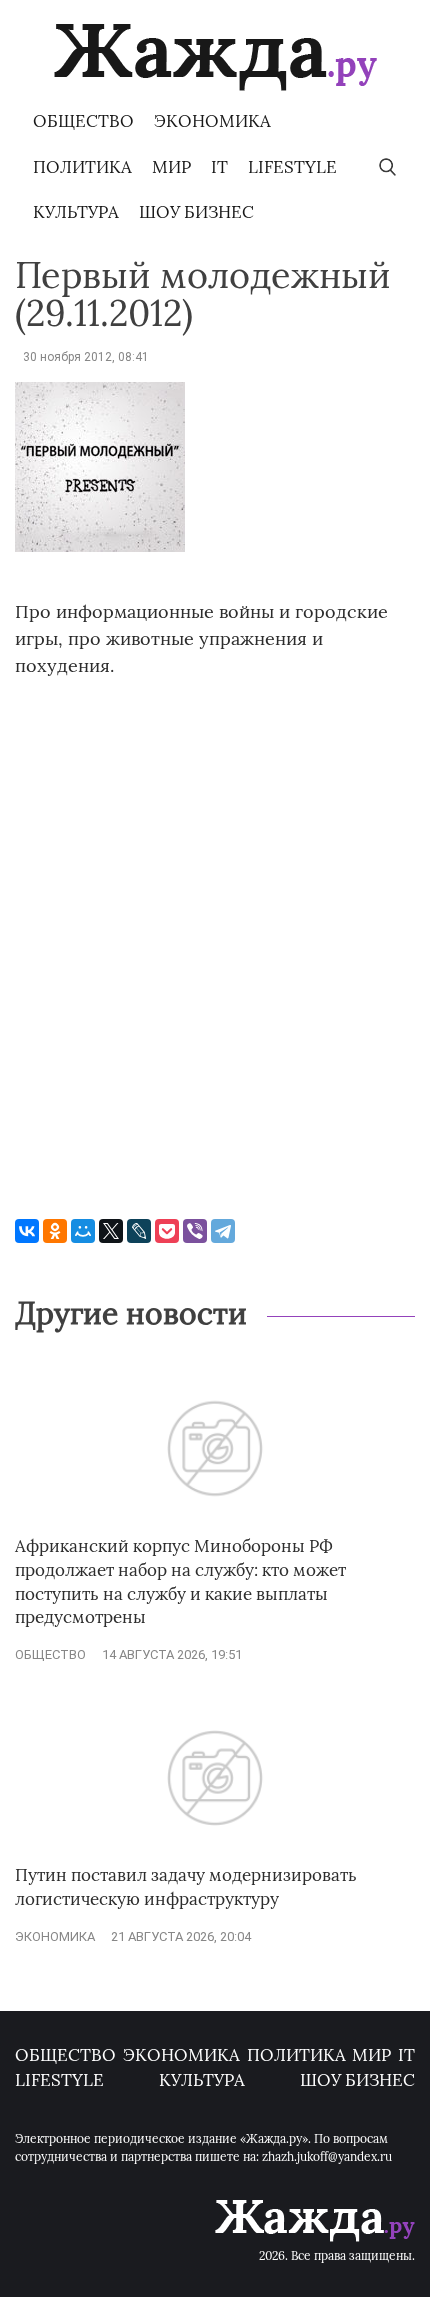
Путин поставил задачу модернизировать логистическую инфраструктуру (186, 1887)
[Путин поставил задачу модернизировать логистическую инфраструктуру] (215, 1854)
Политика (82, 167)
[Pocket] (167, 1231)
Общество (83, 121)
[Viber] (195, 1231)
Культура (76, 212)
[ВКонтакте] (27, 1231)
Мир (171, 167)
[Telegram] (223, 1231)
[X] (111, 1231)
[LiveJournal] (139, 1231)
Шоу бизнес (196, 212)
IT (219, 167)
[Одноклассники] (55, 1231)
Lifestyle (292, 167)
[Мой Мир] (83, 1231)
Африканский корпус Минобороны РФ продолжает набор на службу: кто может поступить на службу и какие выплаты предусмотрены (180, 1581)
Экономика (212, 121)
